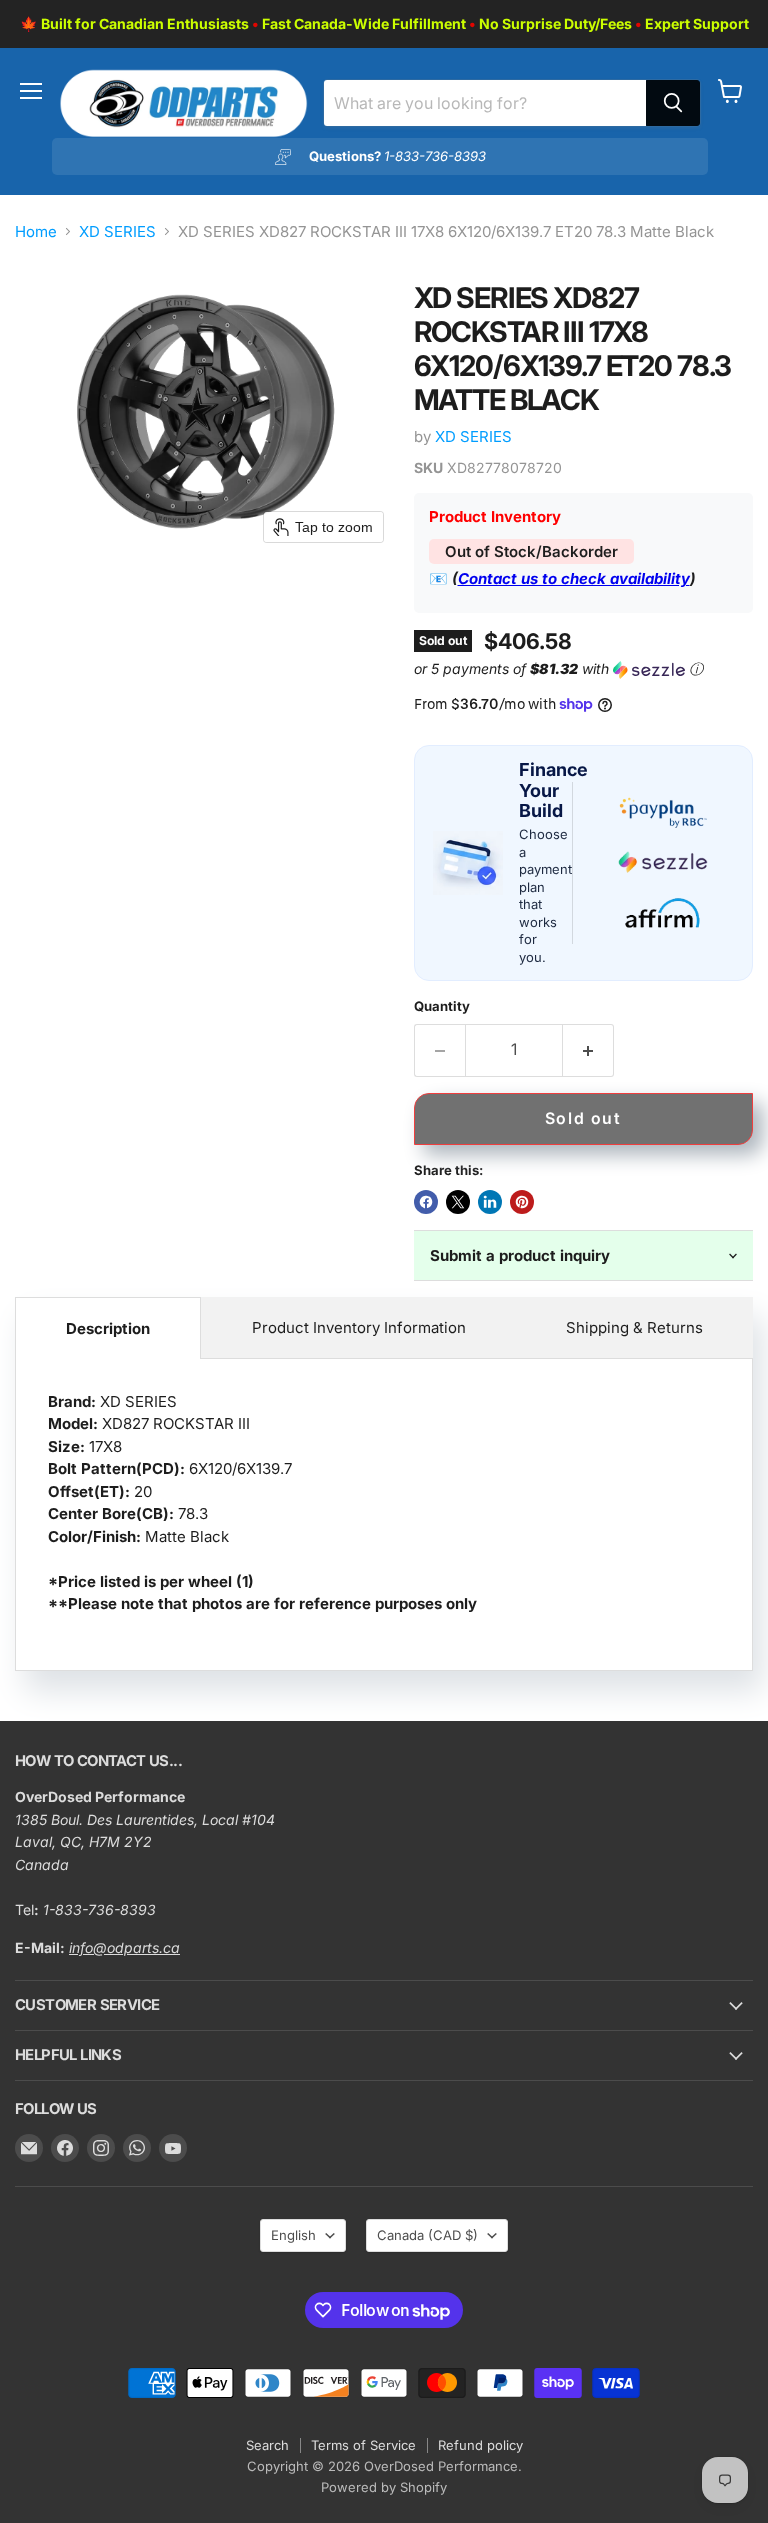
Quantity (442, 1006)
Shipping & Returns (634, 1327)
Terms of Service (363, 2445)
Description (108, 1328)
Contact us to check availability (574, 578)
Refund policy (480, 2445)
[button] (579, 669)
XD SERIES (117, 231)
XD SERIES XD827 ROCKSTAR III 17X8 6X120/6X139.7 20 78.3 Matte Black (262, 1503)
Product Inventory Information (359, 1327)
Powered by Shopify (384, 2487)
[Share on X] (458, 1202)
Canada (427, 2235)
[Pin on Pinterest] (522, 1202)
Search (267, 2445)
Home (36, 231)
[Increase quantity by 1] (588, 1050)
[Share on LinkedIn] (490, 1202)
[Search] (673, 103)
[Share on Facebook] (426, 1202)
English (293, 2235)
